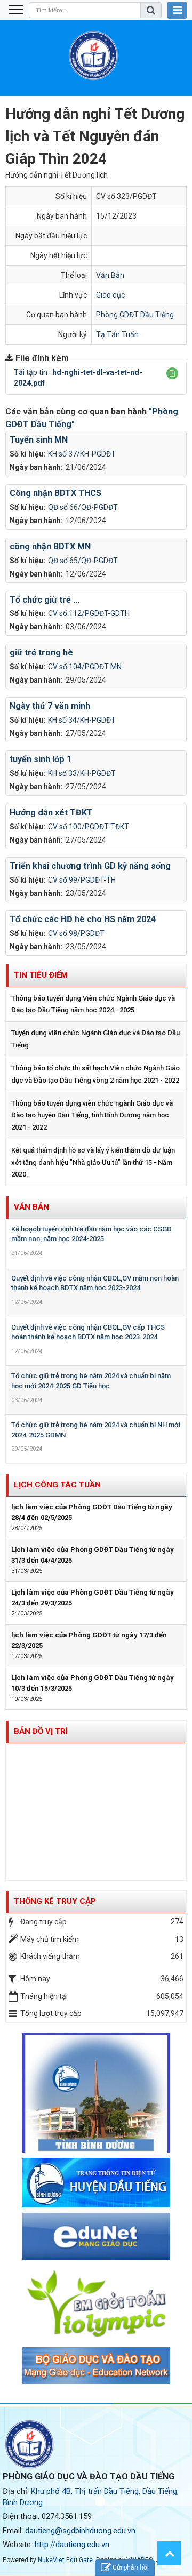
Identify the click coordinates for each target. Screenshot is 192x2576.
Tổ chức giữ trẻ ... (45, 600)
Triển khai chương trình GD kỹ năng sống (90, 866)
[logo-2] (96, 2365)
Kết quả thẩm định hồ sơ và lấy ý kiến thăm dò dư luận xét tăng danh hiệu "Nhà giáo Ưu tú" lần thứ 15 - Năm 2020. (93, 1162)
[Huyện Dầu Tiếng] (96, 2182)
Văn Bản (110, 275)
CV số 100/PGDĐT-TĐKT (89, 827)
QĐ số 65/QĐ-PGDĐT (83, 561)
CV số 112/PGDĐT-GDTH (89, 613)
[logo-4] (96, 2236)
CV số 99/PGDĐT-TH (82, 880)
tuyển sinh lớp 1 (41, 759)
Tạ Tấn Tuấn (117, 334)
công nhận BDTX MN (50, 546)
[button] (172, 373)
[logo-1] (96, 2303)
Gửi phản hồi (131, 2567)
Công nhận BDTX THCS (55, 493)
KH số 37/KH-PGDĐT (82, 454)
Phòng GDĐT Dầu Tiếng (135, 315)
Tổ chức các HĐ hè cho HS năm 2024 (83, 919)
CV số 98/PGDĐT (76, 933)
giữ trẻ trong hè (41, 653)
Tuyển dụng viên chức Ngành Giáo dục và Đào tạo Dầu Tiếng (95, 1039)
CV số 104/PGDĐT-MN (85, 667)
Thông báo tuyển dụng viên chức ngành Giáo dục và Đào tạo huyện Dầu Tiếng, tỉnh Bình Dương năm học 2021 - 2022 (92, 1115)
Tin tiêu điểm (41, 975)
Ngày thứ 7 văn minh (50, 706)
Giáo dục (110, 295)
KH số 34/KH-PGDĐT (82, 720)
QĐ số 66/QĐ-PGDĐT (83, 507)
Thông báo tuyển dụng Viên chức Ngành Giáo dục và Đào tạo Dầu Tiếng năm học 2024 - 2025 (93, 1004)
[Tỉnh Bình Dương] (96, 2092)
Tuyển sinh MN (39, 440)
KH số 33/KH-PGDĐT (82, 773)
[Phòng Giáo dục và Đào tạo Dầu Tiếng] (93, 55)
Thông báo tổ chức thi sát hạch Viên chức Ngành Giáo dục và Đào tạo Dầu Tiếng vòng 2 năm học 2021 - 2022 (95, 1074)
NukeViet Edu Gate (65, 2560)
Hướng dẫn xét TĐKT (51, 813)
